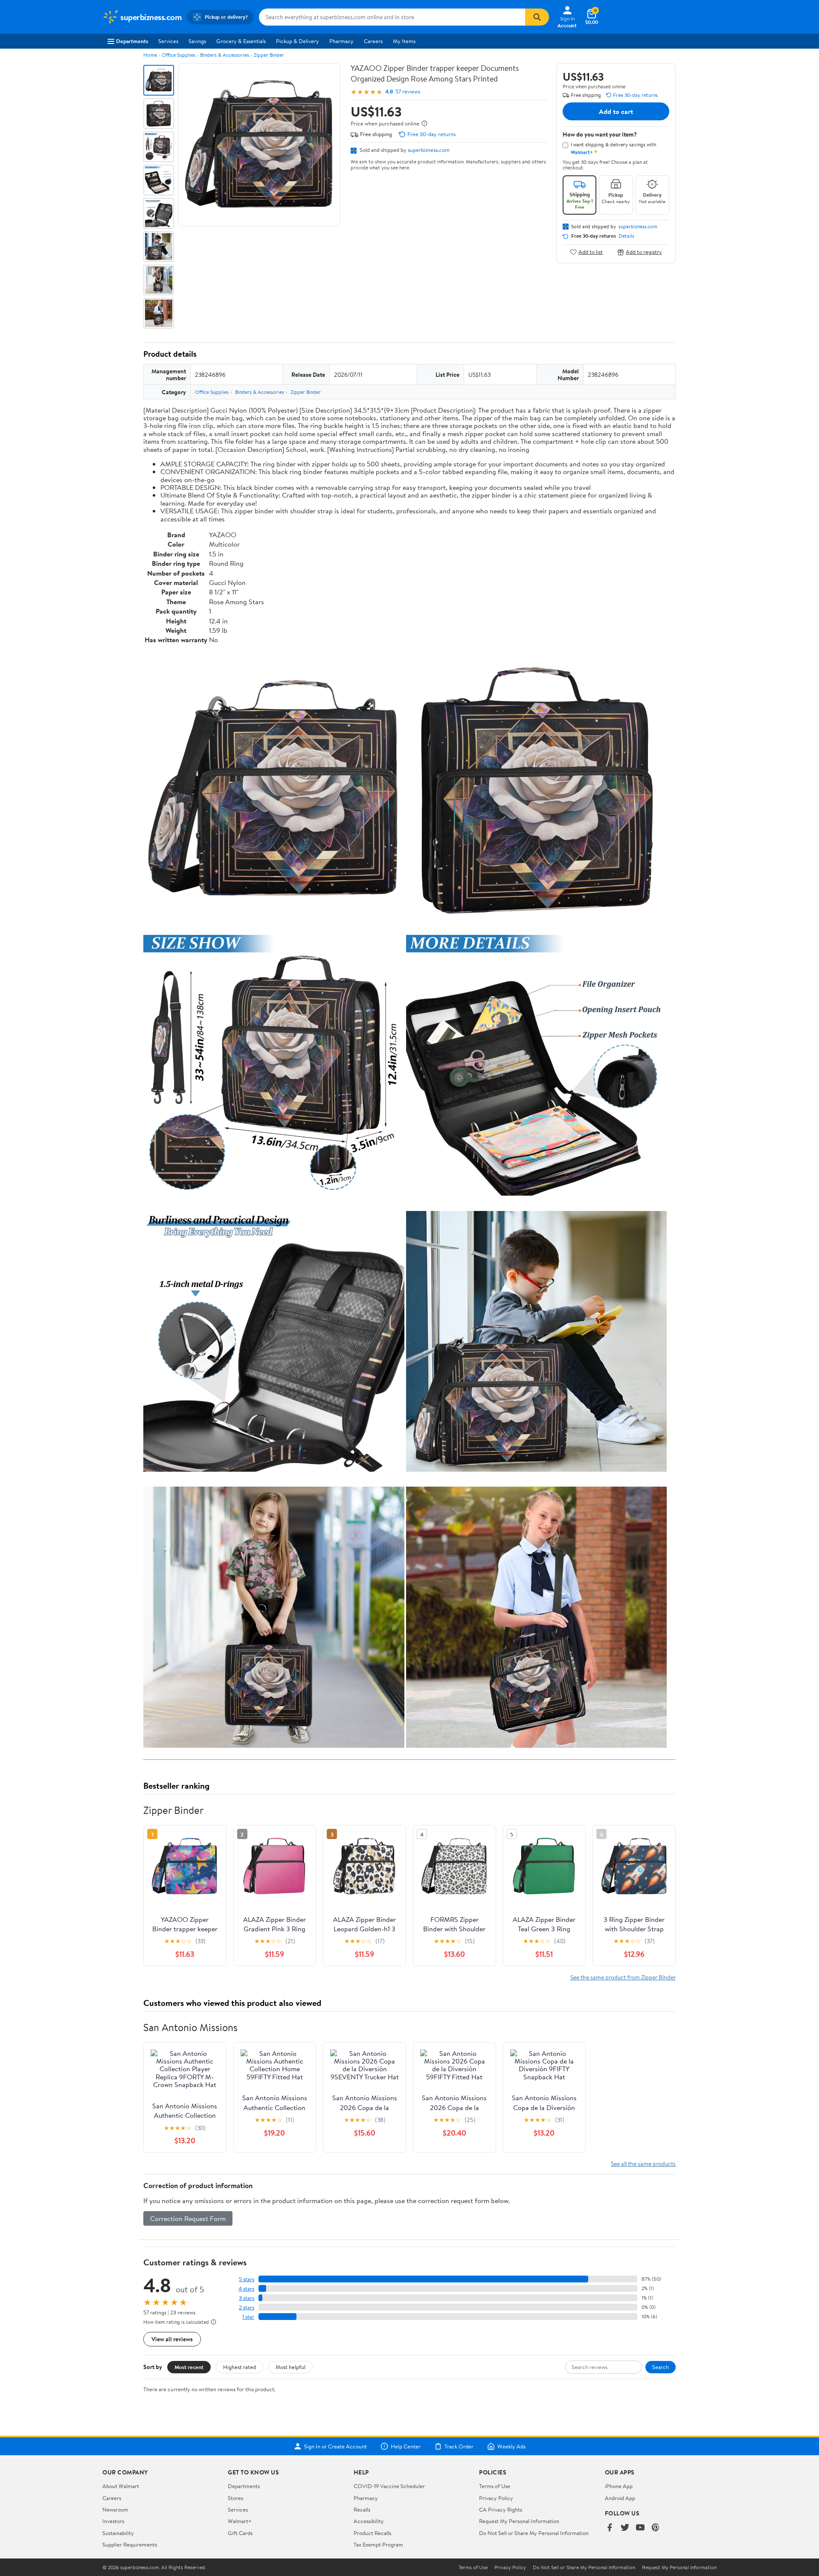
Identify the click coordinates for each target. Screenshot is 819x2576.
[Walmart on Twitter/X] (625, 2528)
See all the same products (643, 2164)
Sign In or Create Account (335, 2446)
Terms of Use (495, 2486)
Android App (620, 2498)
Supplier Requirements (130, 2544)
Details (626, 236)
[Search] (537, 17)
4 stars (246, 2289)
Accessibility (369, 2521)
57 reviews (408, 92)
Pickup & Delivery (298, 41)
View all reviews (172, 2339)
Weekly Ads (511, 2446)
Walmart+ (240, 2521)
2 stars (247, 2307)
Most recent (189, 2367)
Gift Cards (240, 2533)
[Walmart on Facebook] (610, 2528)
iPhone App (619, 2486)
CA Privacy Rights (501, 2509)
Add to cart (616, 111)
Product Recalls (372, 2533)
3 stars (247, 2298)
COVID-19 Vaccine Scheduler (389, 2486)
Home (150, 55)
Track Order (459, 2446)
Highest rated (240, 2367)
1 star (248, 2317)
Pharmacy (341, 41)
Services (168, 41)
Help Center (406, 2446)
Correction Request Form (188, 2218)
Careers (373, 41)
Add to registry (644, 252)
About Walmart (121, 2486)
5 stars (247, 2279)
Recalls (362, 2509)
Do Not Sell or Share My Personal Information (534, 2533)
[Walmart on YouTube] (640, 2528)
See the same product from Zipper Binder (623, 1977)
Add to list (591, 252)
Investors (113, 2521)
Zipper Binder (269, 55)
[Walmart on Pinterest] (656, 2528)
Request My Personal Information (519, 2521)
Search (661, 2367)
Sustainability (118, 2533)
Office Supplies (179, 55)
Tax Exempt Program (378, 2544)
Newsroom (115, 2509)
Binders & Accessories (225, 55)
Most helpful (290, 2367)
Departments (132, 41)
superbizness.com (429, 150)
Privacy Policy (496, 2498)
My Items (404, 41)
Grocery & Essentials (241, 41)
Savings (197, 41)
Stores (235, 2498)
